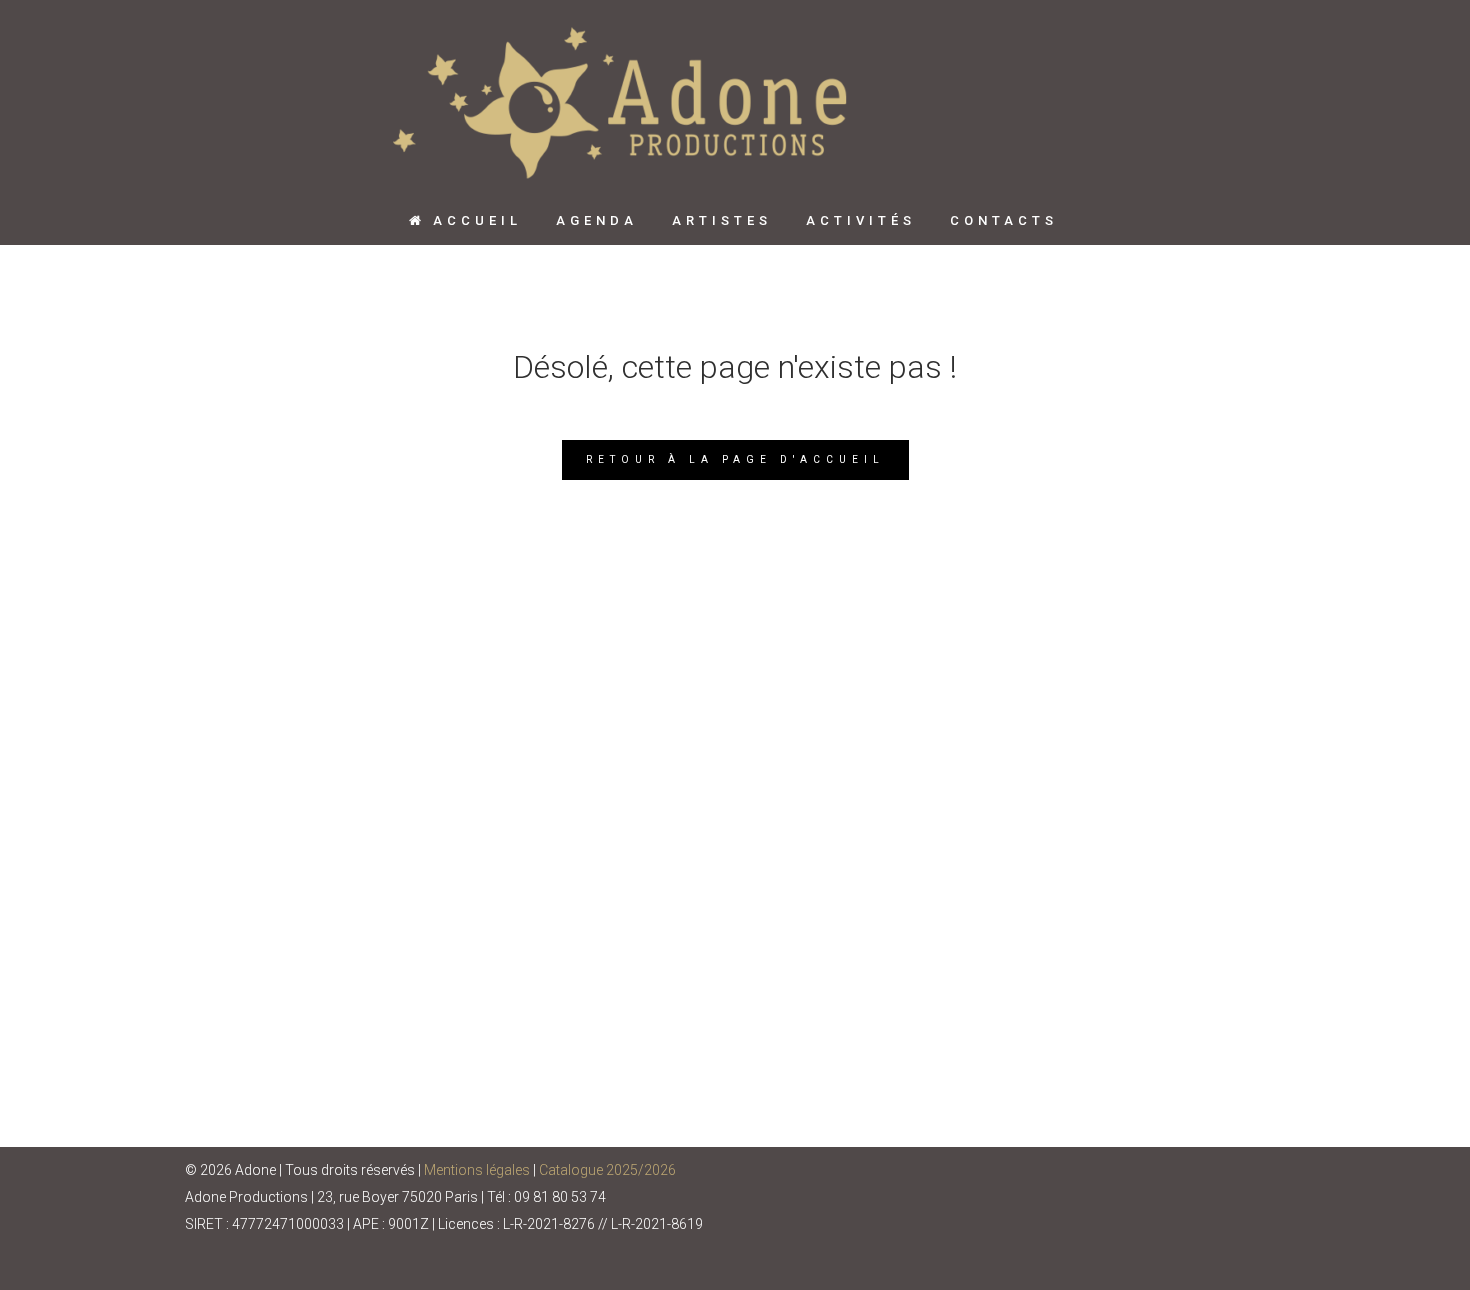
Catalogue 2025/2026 (607, 1170)
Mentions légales (477, 1170)
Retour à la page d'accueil (735, 459)
